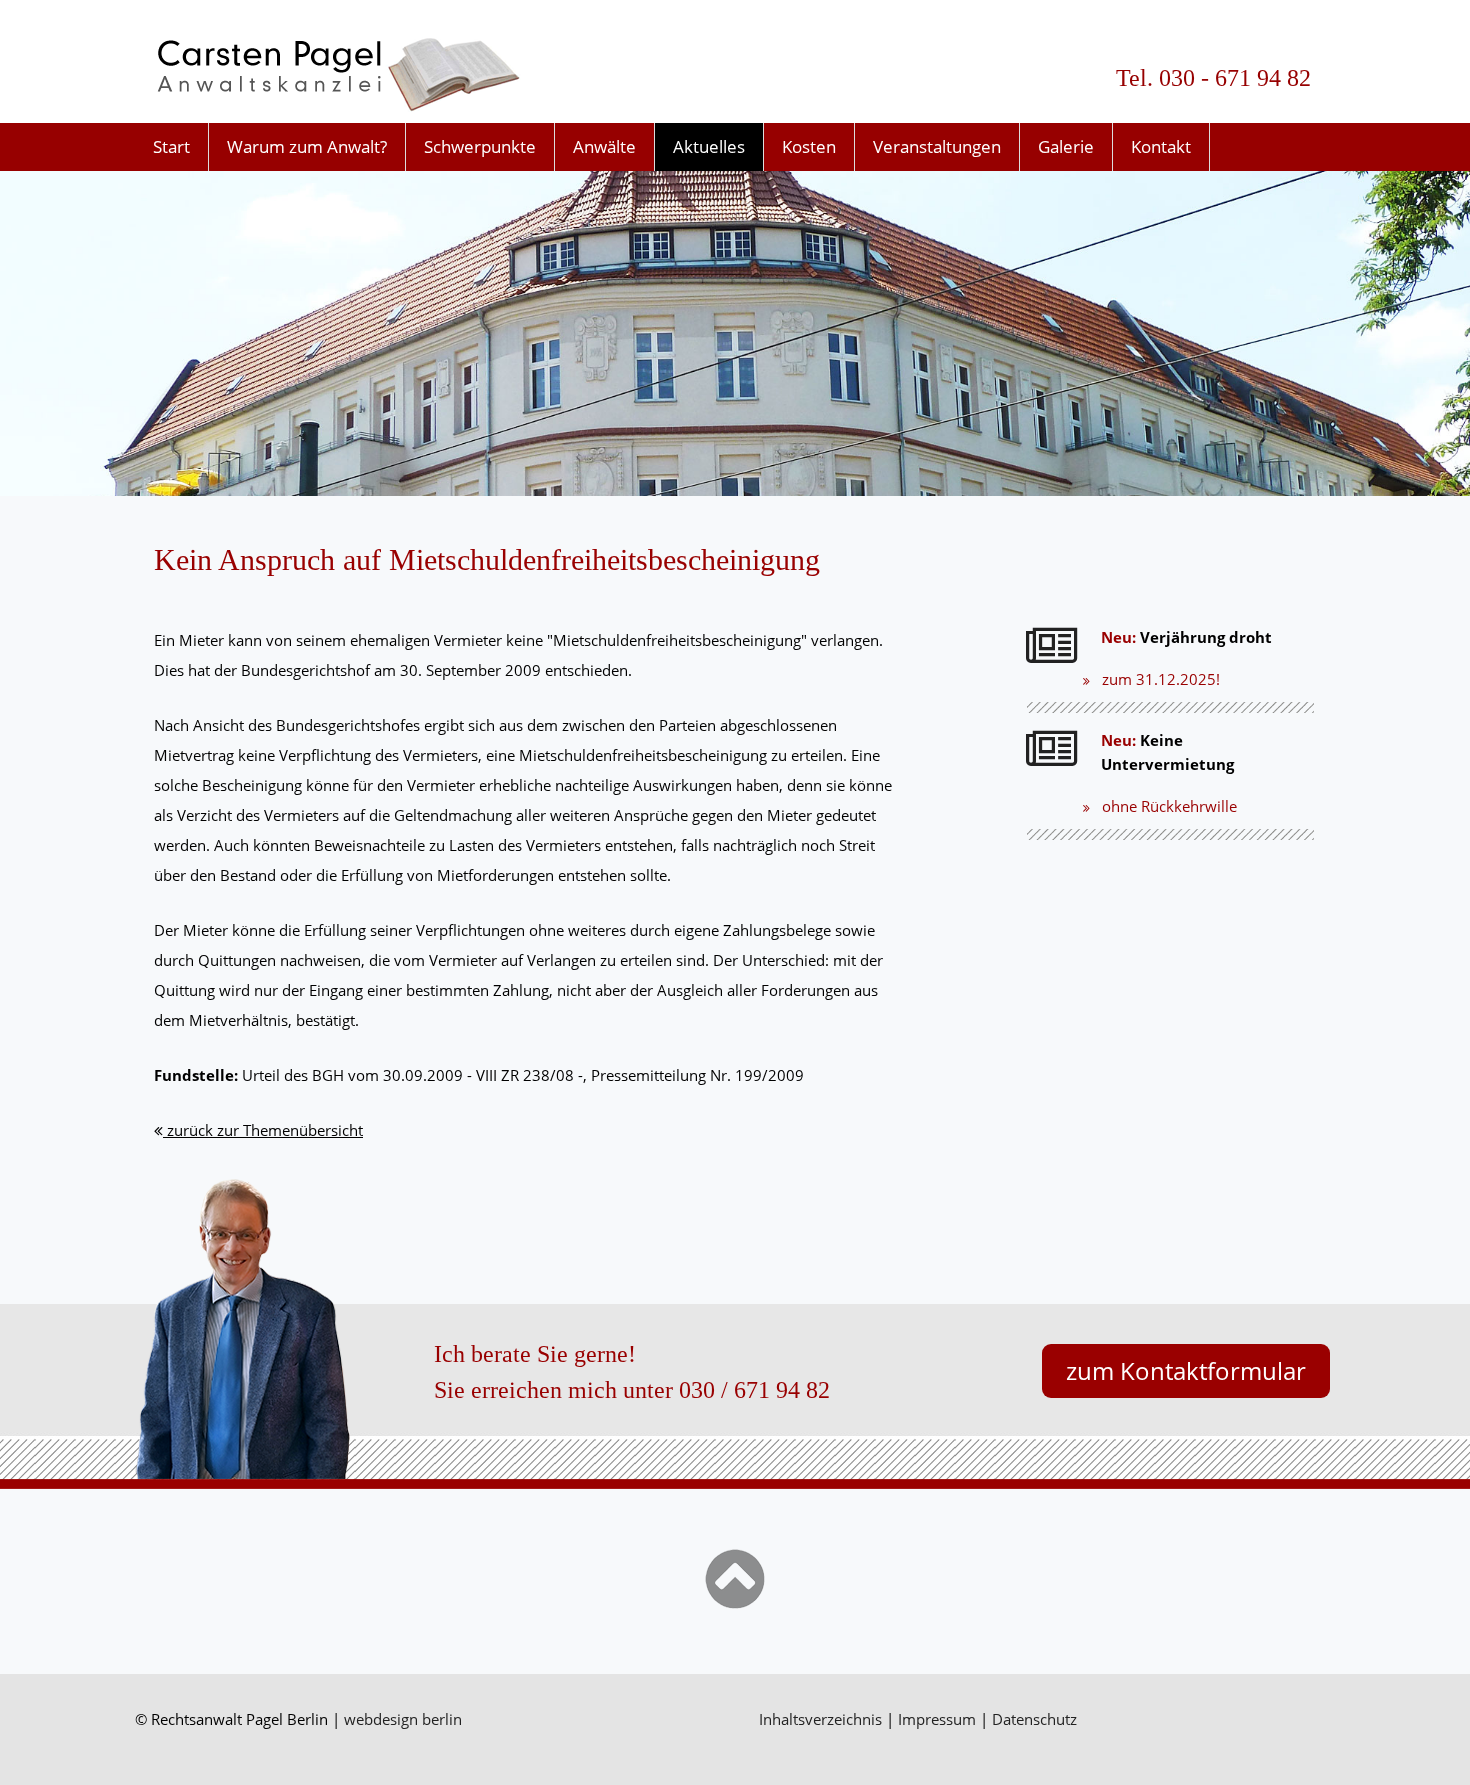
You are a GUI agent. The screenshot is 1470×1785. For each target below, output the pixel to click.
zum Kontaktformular (1186, 1370)
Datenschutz (1034, 1719)
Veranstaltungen (937, 146)
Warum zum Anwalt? (307, 146)
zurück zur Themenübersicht (263, 1130)
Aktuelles (709, 146)
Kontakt (1161, 146)
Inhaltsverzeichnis (820, 1719)
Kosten (809, 146)
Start (171, 146)
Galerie (1066, 146)
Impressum (937, 1719)
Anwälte (604, 146)
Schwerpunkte (480, 146)
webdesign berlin (403, 1719)
